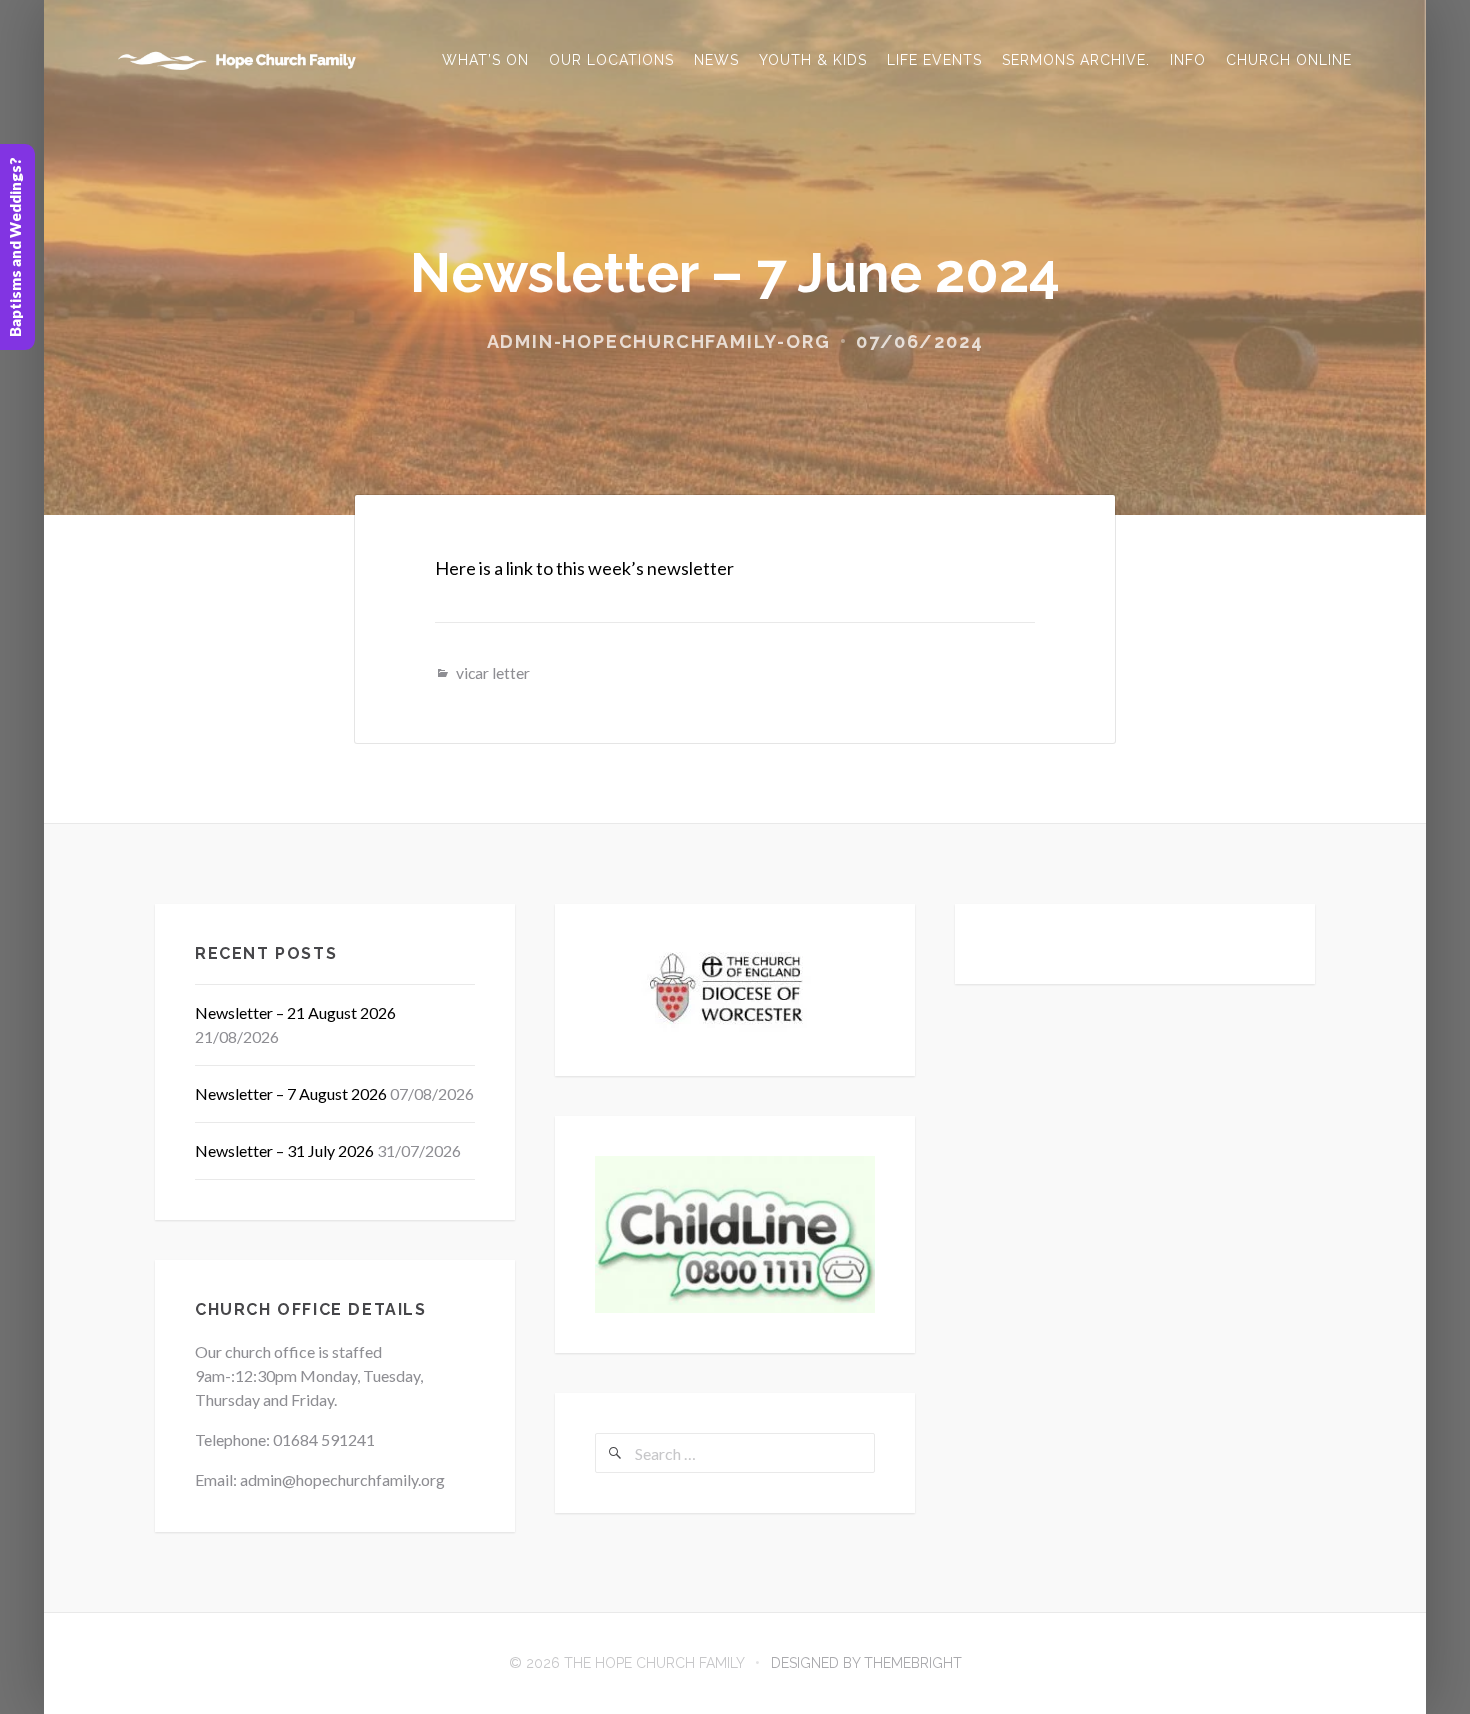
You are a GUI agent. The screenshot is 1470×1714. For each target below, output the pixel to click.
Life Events (934, 60)
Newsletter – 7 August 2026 (291, 1093)
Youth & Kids (813, 60)
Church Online (1289, 60)
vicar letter (493, 672)
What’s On (485, 60)
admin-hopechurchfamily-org (659, 341)
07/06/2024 (919, 341)
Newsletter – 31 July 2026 (284, 1150)
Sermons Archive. (1076, 60)
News (716, 60)
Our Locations (611, 60)
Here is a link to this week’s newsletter (584, 568)
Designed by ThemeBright (866, 1663)
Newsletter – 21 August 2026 (295, 1012)
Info (1188, 60)
